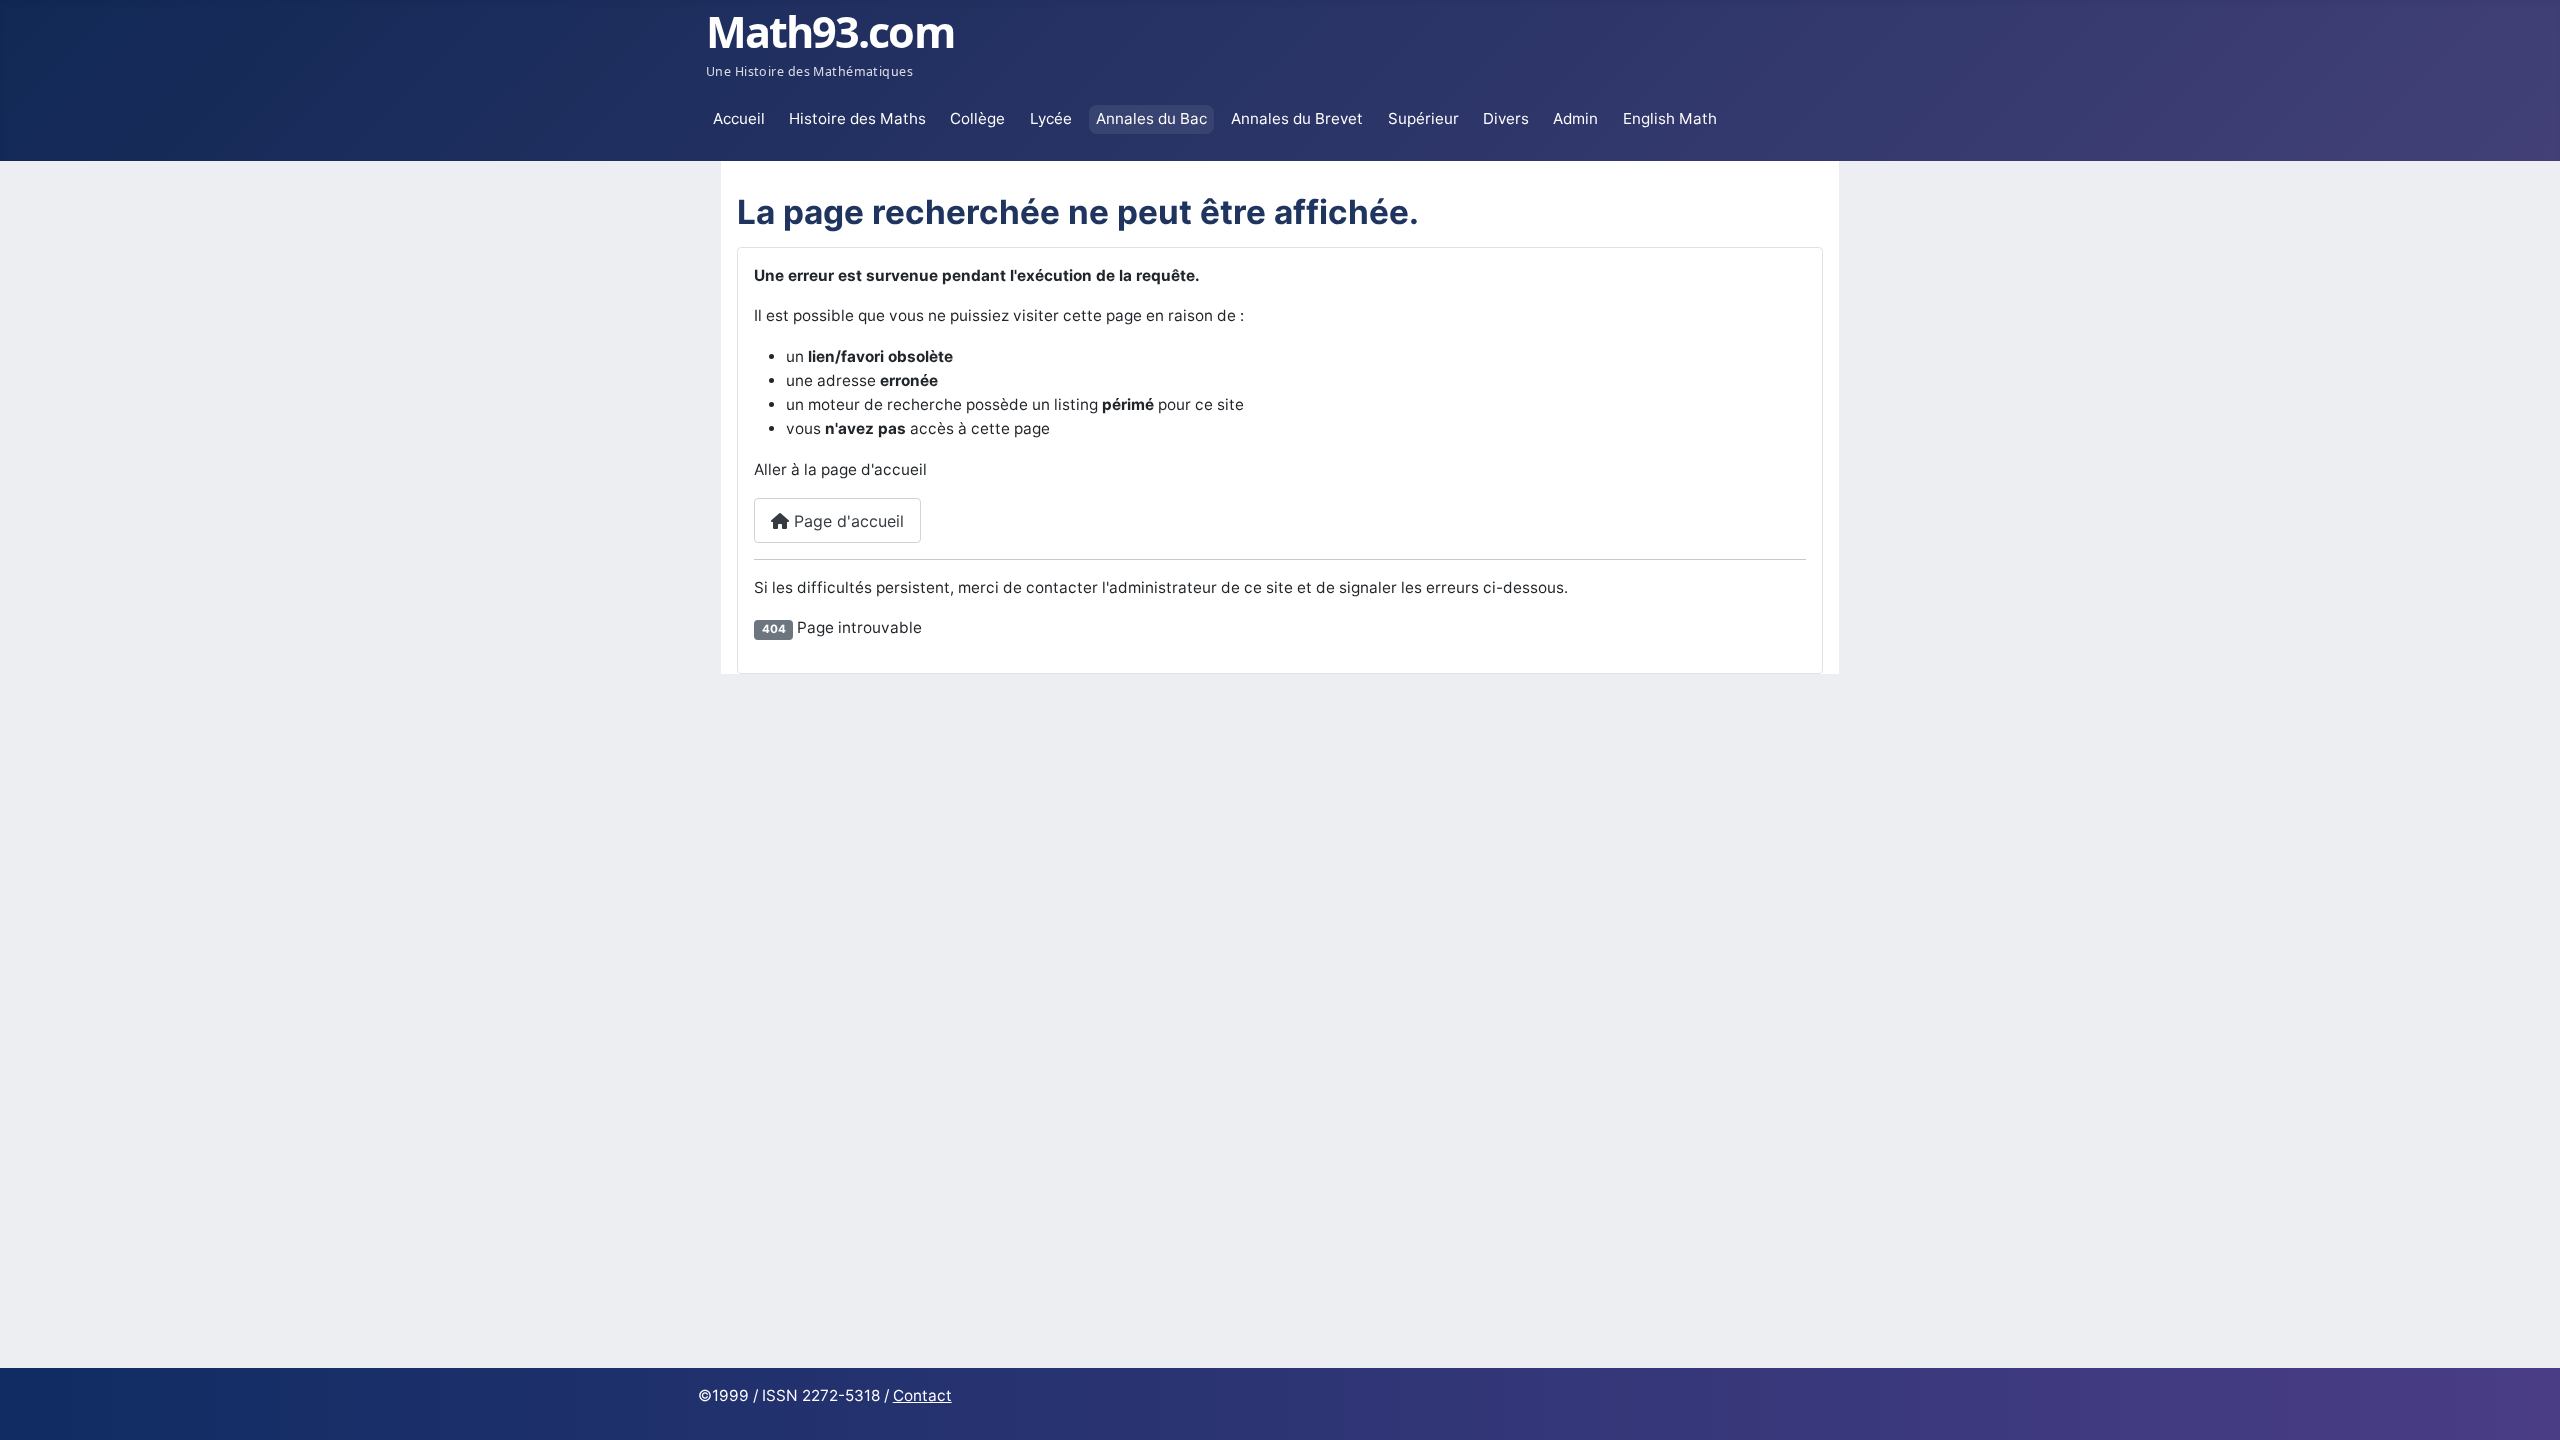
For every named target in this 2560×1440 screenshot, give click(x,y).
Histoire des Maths (857, 118)
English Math (1670, 118)
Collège (977, 118)
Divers (1506, 118)
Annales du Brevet (1297, 118)
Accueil (739, 118)
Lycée (1051, 118)
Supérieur (1423, 118)
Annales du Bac (1151, 118)
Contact (922, 1395)
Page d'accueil (846, 521)
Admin (1575, 118)
